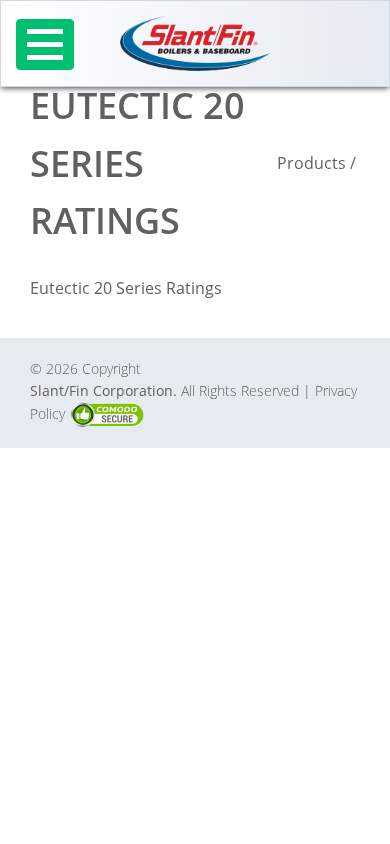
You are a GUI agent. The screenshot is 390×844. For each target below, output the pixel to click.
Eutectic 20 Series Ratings (126, 288)
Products (311, 163)
